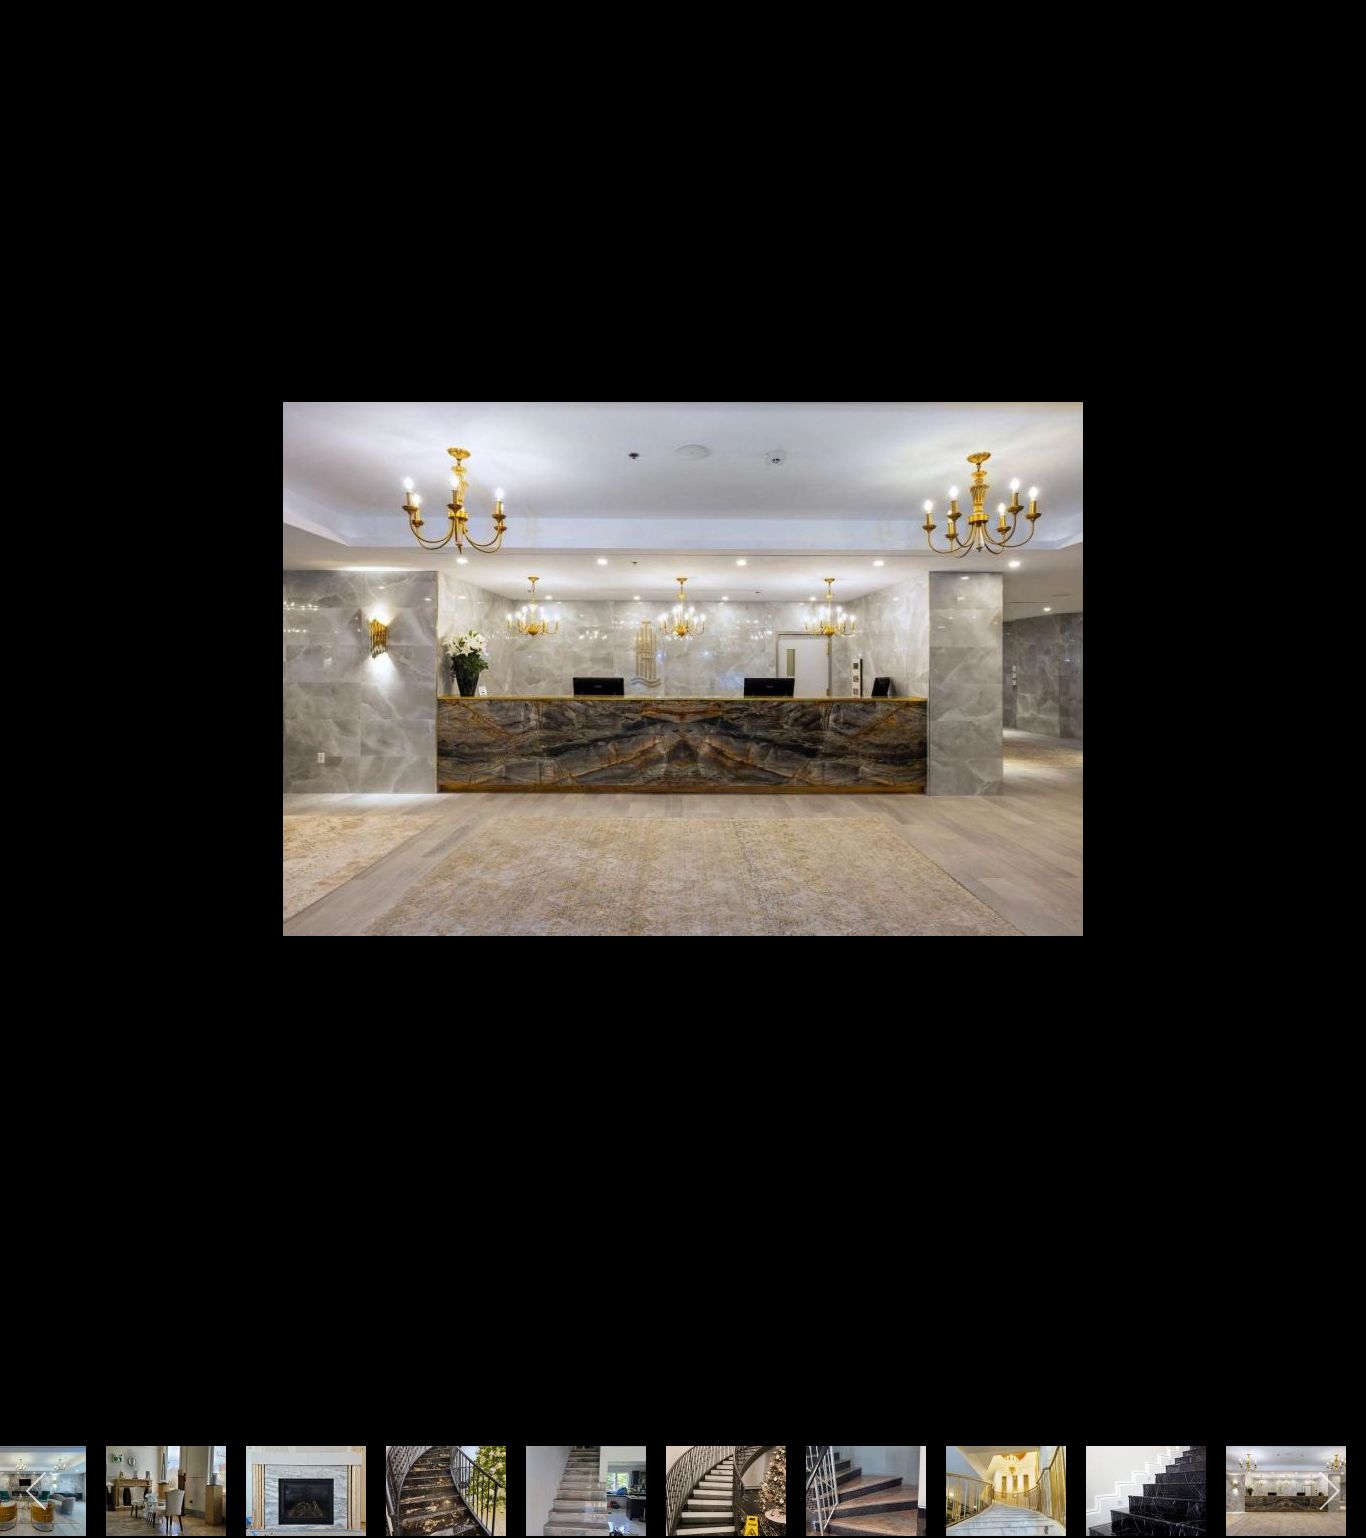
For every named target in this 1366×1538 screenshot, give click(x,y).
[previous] (35, 739)
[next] (1331, 739)
